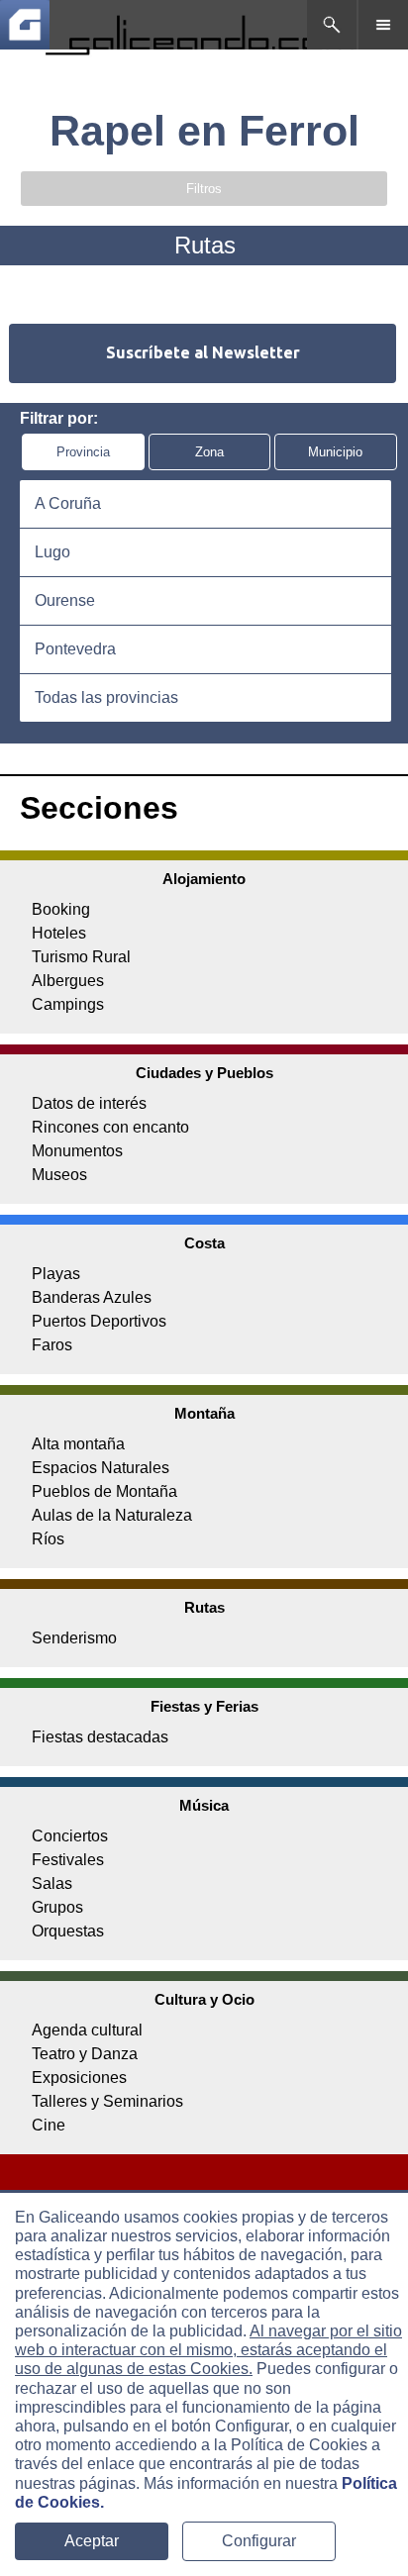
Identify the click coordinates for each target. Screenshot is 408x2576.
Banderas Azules (92, 1297)
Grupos (57, 1907)
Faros (52, 1345)
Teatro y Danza (85, 2054)
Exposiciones (79, 2078)
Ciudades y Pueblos (204, 1073)
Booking (61, 909)
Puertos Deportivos (99, 1321)
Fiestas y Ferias (204, 1706)
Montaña (204, 1413)
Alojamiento (204, 879)
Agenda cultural (87, 2030)
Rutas (204, 1607)
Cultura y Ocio (204, 1999)
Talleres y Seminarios (107, 2101)
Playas (56, 1274)
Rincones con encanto (110, 1127)
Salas (52, 1883)
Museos (59, 1175)
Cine (49, 2125)
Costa (204, 1243)
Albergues (68, 981)
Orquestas (68, 1931)
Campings (68, 1004)
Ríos (48, 1539)
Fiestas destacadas (100, 1737)
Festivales (68, 1860)
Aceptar (92, 2541)
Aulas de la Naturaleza (112, 1515)
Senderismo (74, 1638)
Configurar (259, 2541)
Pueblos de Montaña (104, 1491)
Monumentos (77, 1151)
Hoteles (59, 933)
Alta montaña (78, 1444)
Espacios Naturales (101, 1468)
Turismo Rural (81, 957)
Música (204, 1805)
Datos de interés (89, 1103)
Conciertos (70, 1836)
